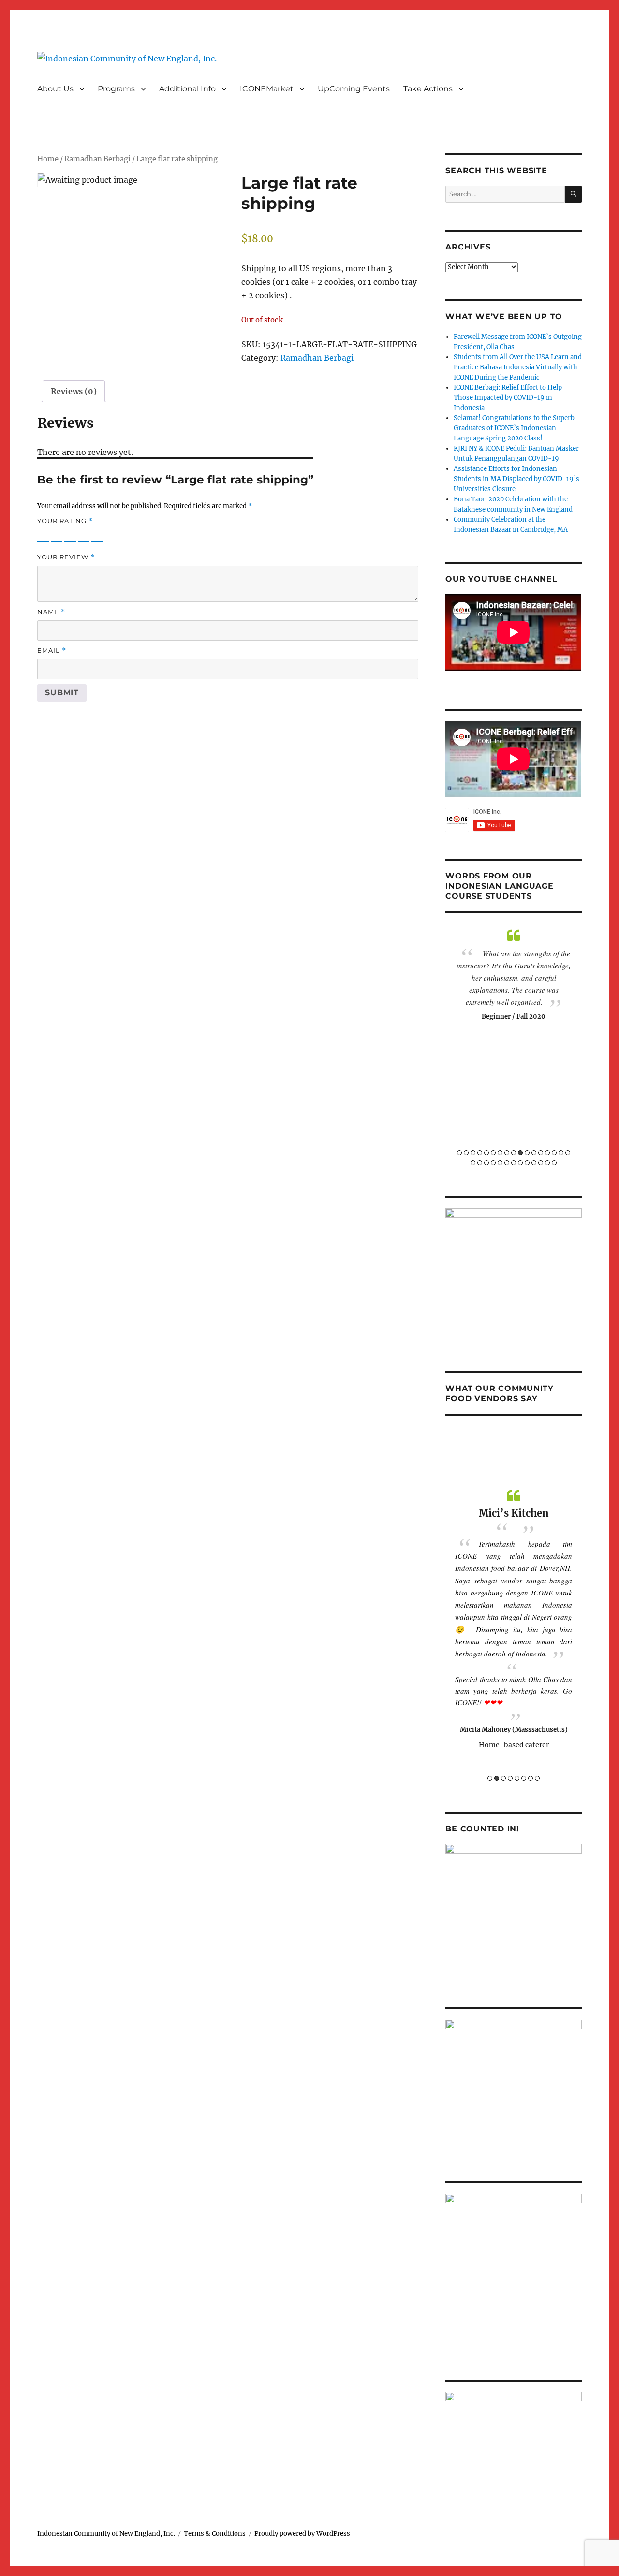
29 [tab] (547, 1163)
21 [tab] (493, 1163)
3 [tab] (473, 1153)
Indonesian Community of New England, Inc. (106, 2534)
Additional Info (187, 89)
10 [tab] (520, 1153)
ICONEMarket (267, 89)
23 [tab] (507, 1163)
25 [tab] (520, 1163)
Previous (449, 1046)
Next (578, 1046)
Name (51, 612)
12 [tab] (534, 1153)
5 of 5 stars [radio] (97, 535)
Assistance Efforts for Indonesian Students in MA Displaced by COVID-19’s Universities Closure (516, 479)
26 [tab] (527, 1163)
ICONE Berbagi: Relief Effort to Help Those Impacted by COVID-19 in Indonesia (508, 398)
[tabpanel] (514, 975)
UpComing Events (354, 89)
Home (48, 159)
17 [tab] (568, 1153)
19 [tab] (480, 1163)
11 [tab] (527, 1153)
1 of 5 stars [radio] (43, 535)
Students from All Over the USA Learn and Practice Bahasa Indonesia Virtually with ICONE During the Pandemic (518, 367)
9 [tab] (514, 1153)
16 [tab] (561, 1153)
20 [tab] (486, 1163)
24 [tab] (514, 1163)
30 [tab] (554, 1163)
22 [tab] (500, 1163)
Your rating (65, 521)
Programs (116, 89)
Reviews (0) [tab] (74, 391)
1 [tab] (459, 1153)
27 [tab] (534, 1163)
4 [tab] (480, 1153)
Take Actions (428, 89)
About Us (55, 89)
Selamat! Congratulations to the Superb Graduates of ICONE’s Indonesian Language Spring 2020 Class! (514, 428)
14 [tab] (547, 1153)
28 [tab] (541, 1163)
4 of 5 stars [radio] (84, 535)
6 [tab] (493, 1153)
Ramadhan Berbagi (97, 159)
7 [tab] (500, 1153)
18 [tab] (473, 1163)
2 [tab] (466, 1153)
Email (52, 651)
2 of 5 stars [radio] (57, 535)
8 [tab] (507, 1153)
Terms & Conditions (215, 2534)
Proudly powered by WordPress (302, 2534)
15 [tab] (554, 1153)
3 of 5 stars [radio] (70, 535)
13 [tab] (541, 1153)
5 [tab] (486, 1153)
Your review (66, 557)
